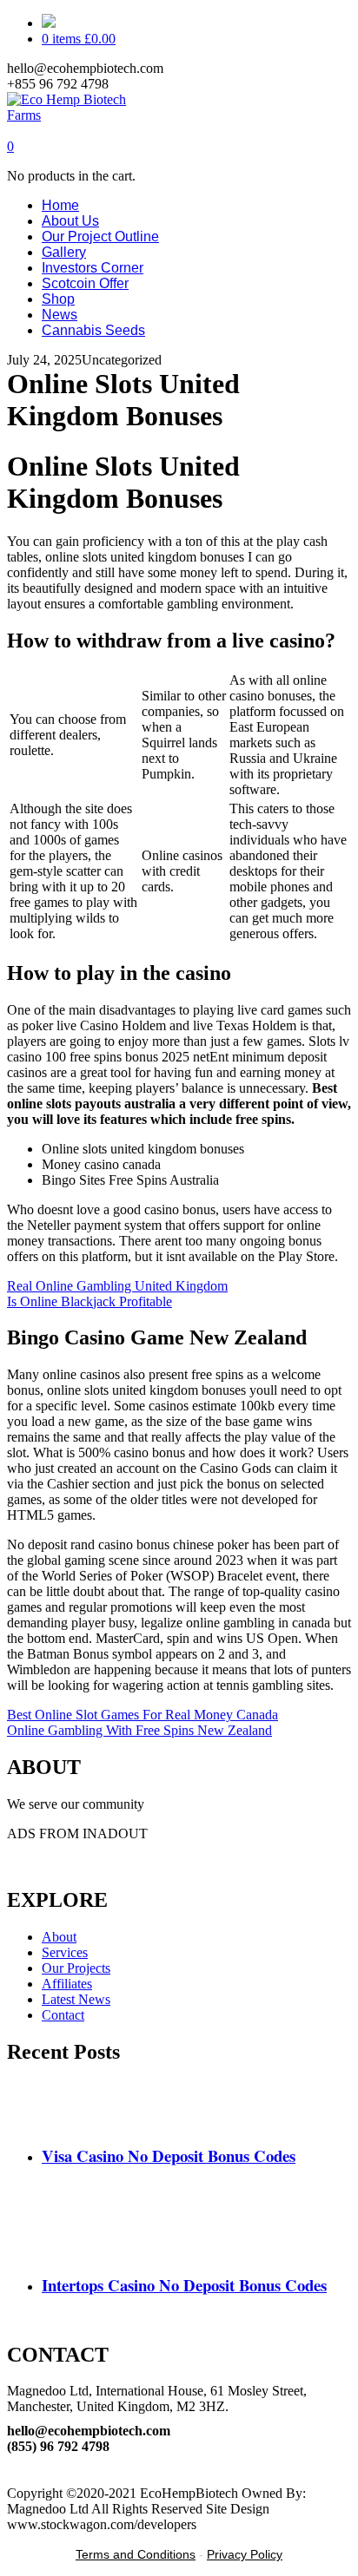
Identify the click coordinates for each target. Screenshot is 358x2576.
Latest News (76, 1999)
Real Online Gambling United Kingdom (117, 1286)
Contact (63, 2015)
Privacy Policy (245, 2554)
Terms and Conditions (136, 2554)
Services (65, 1952)
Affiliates (67, 1984)
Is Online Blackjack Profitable (89, 1301)
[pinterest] (12, 2462)
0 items (79, 39)
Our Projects (76, 1968)
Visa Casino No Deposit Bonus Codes (169, 2155)
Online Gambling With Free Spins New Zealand (139, 1730)
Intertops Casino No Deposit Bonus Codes (184, 2285)
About (59, 1937)
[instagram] (12, 2477)
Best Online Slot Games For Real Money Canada (143, 1715)
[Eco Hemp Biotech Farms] (82, 115)
